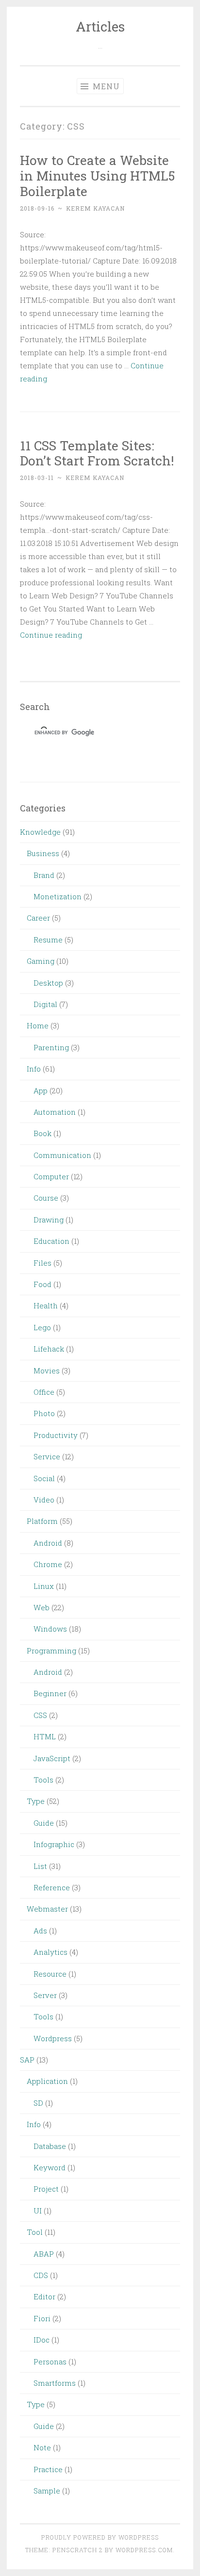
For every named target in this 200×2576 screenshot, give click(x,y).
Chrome (48, 1564)
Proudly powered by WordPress (100, 2537)
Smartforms (55, 2383)
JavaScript (52, 1758)
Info (34, 1069)
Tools (43, 1780)
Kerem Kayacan (95, 208)
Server (45, 1995)
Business (43, 853)
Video (44, 1500)
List (40, 1866)
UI (38, 2211)
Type (36, 1801)
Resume (48, 940)
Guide (44, 1823)
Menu (105, 86)
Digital (45, 1004)
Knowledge (40, 832)
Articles (100, 26)
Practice (48, 2469)
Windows (50, 1629)
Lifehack (49, 1349)
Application (47, 2081)
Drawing (49, 1220)
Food (42, 1284)
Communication (62, 1155)
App (41, 1090)
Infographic (54, 1844)
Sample (47, 2491)
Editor (44, 2296)
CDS (41, 2275)
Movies (47, 1371)
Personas (50, 2361)
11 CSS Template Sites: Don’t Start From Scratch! (97, 453)
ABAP (44, 2254)
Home (38, 1025)
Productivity (56, 1435)
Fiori (42, 2318)
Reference (52, 1887)
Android (48, 1543)
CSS (40, 1715)
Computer (51, 1176)
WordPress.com (144, 2550)
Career (38, 918)
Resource (50, 1974)
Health (46, 1305)
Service (47, 1456)
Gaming (41, 961)
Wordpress (53, 2038)
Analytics (50, 1952)
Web (42, 1607)
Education (51, 1241)
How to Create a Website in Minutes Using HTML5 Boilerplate (97, 175)
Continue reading (51, 635)
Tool (35, 2232)
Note (42, 2447)
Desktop (48, 983)
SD (38, 2103)
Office (44, 1392)
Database (50, 2146)
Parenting (51, 1047)
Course (46, 1198)
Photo (44, 1413)
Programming (51, 1651)
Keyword (50, 2167)
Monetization (58, 896)
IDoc (42, 2340)
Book (42, 1133)
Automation (55, 1112)
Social (44, 1478)
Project (46, 2189)
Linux (44, 1586)
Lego (42, 1327)
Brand (44, 875)
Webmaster (47, 1909)
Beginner (50, 1693)
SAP (27, 2060)
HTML (45, 1736)
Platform (42, 1521)
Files (42, 1263)
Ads (40, 1931)
